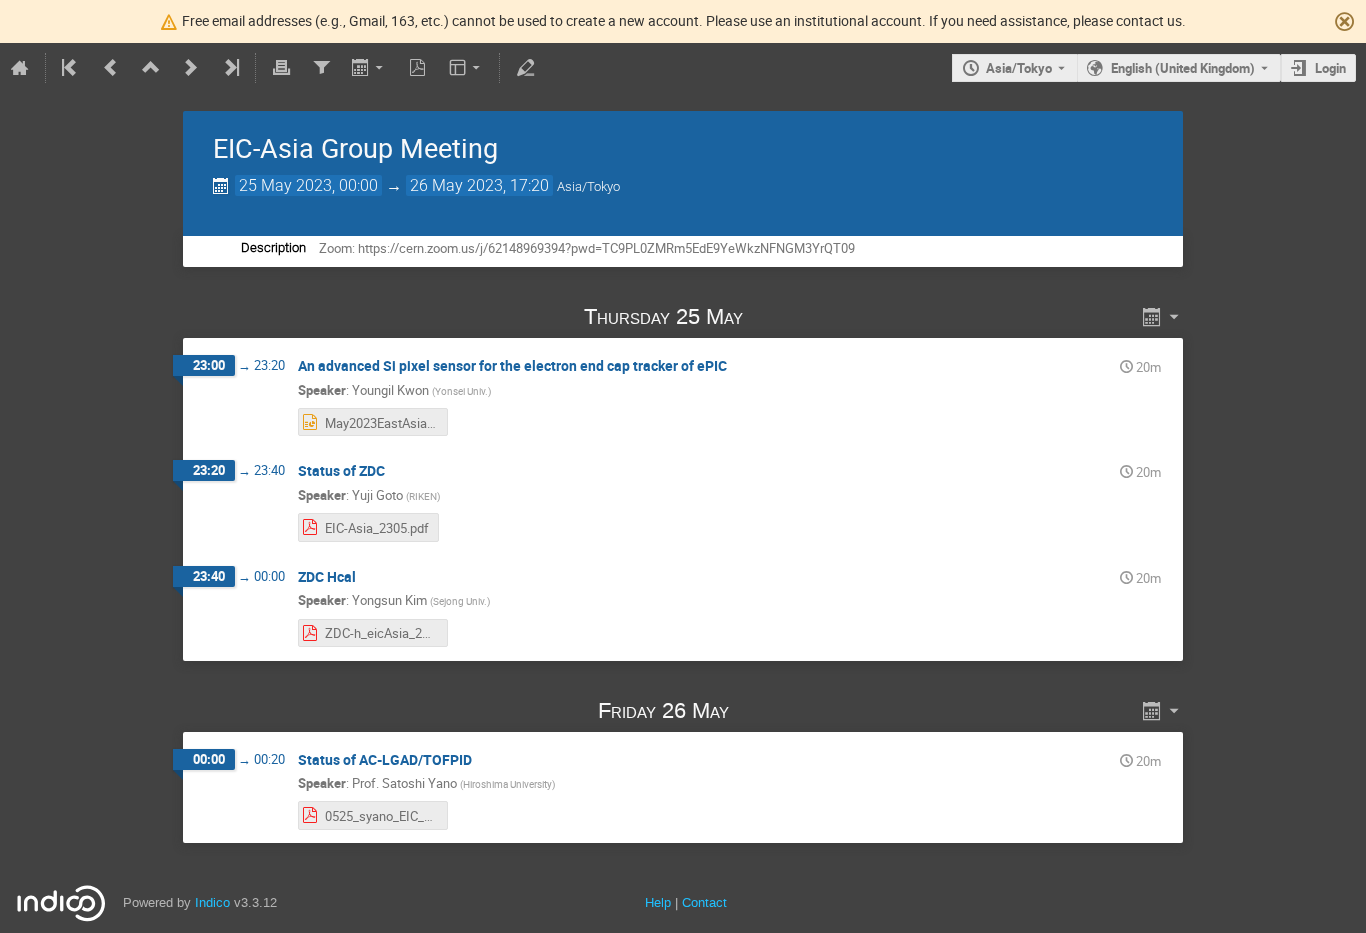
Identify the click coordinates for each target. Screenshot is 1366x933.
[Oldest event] (71, 68)
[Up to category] (151, 68)
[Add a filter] (321, 68)
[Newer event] (191, 68)
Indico (212, 902)
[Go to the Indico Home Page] (20, 68)
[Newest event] (230, 68)
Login (1330, 68)
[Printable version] (281, 68)
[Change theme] (466, 68)
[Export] (369, 68)
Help (658, 902)
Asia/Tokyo (1019, 68)
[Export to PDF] (418, 68)
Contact (704, 902)
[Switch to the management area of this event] (525, 68)
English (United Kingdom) (1183, 68)
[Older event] (111, 68)
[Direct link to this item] (771, 316)
